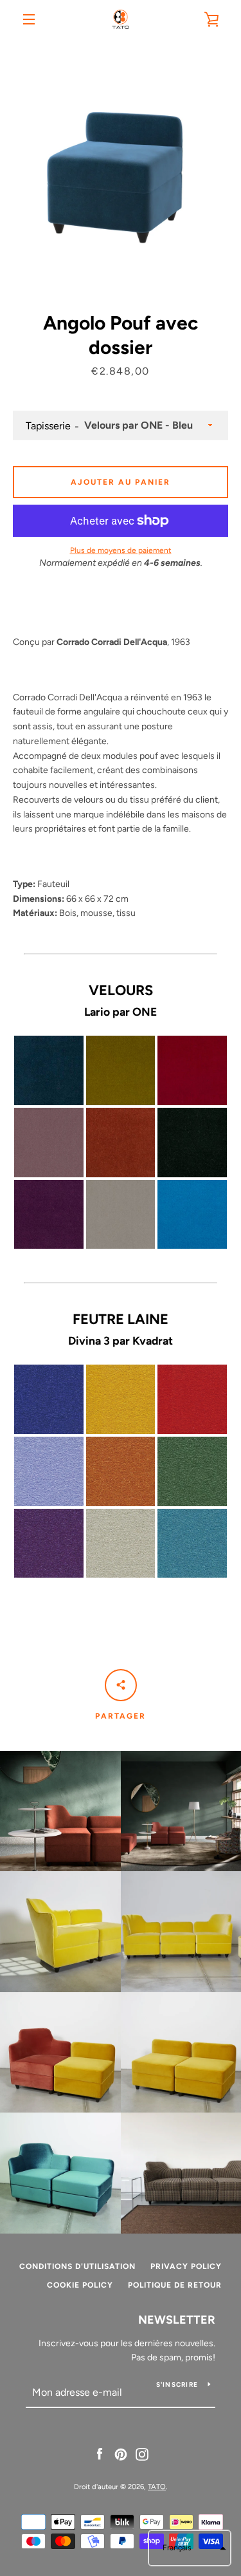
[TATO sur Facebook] (100, 2453)
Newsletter (177, 2320)
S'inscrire (177, 2385)
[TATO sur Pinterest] (121, 2453)
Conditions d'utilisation (77, 2266)
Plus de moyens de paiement (121, 550)
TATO (157, 2487)
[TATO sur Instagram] (142, 2453)
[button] (190, 2548)
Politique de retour (175, 2285)
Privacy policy (186, 2266)
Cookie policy (80, 2285)
